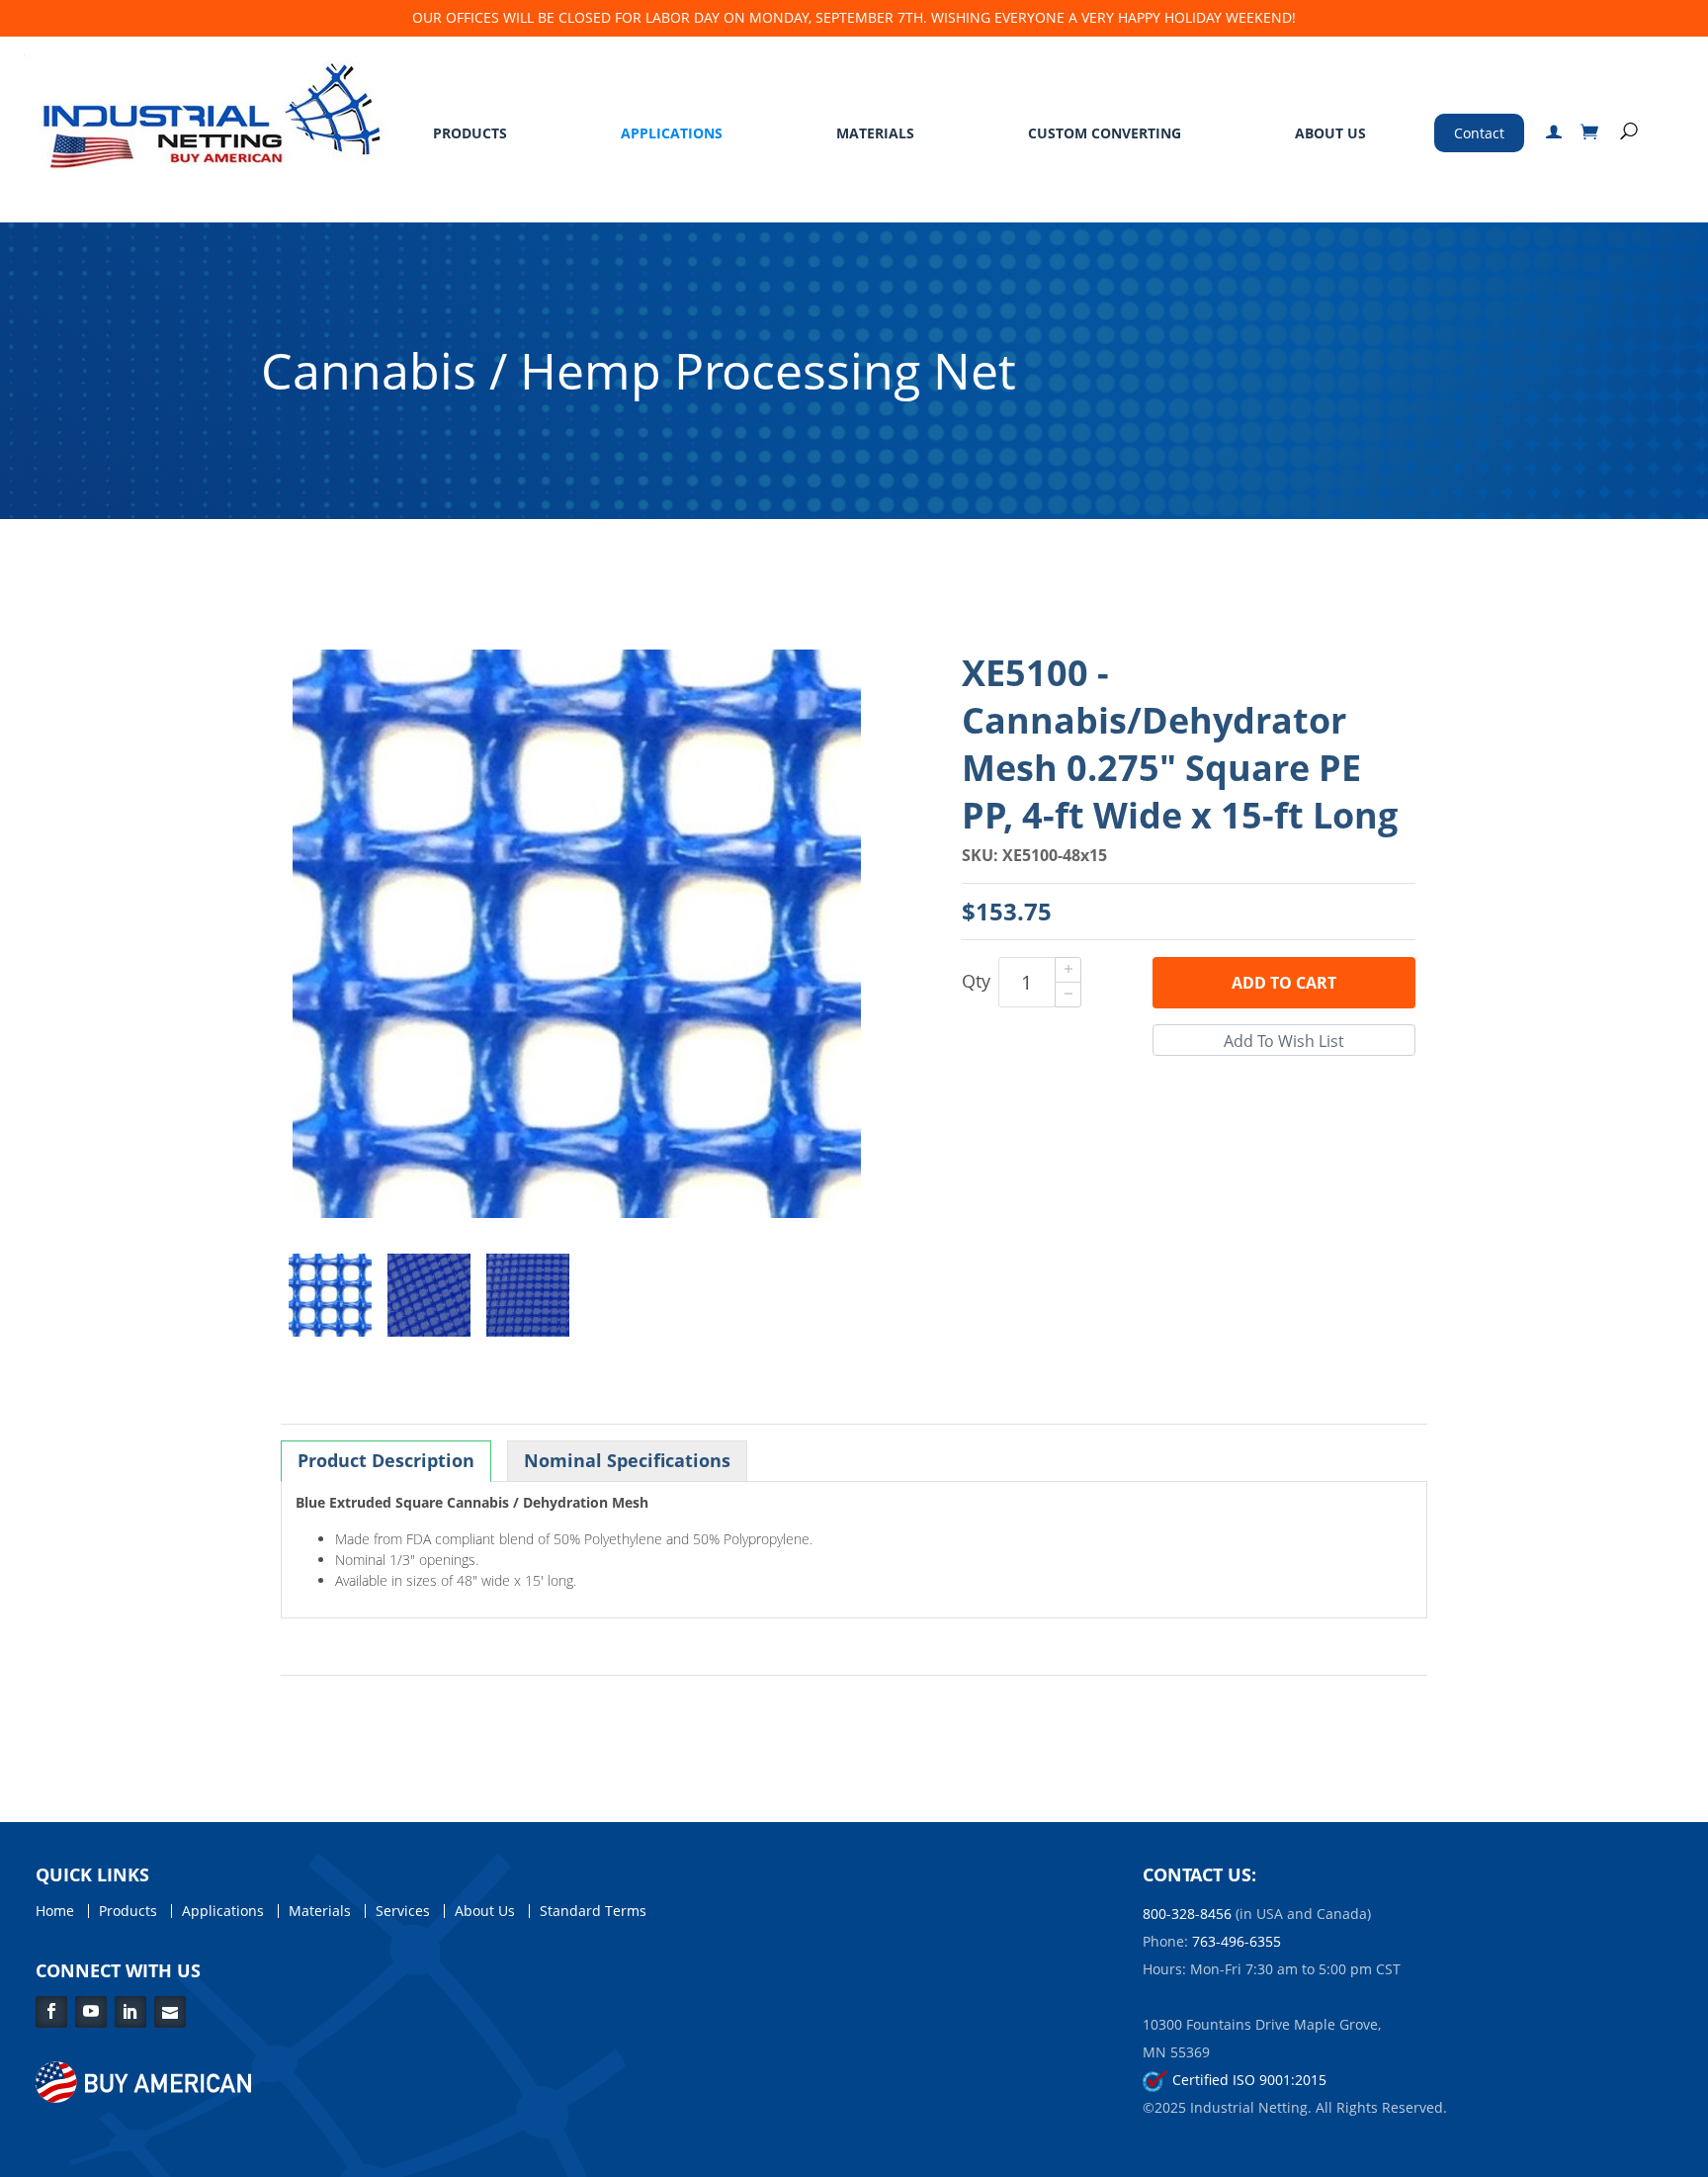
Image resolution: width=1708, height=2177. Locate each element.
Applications (672, 133)
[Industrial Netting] (207, 111)
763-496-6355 (1237, 1941)
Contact (1479, 133)
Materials (875, 133)
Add (1284, 983)
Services (403, 1911)
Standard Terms (593, 1911)
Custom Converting (1105, 133)
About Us (1330, 133)
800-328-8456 (1187, 1914)
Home (55, 1911)
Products (470, 133)
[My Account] (1554, 133)
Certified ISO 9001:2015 (1247, 2080)
